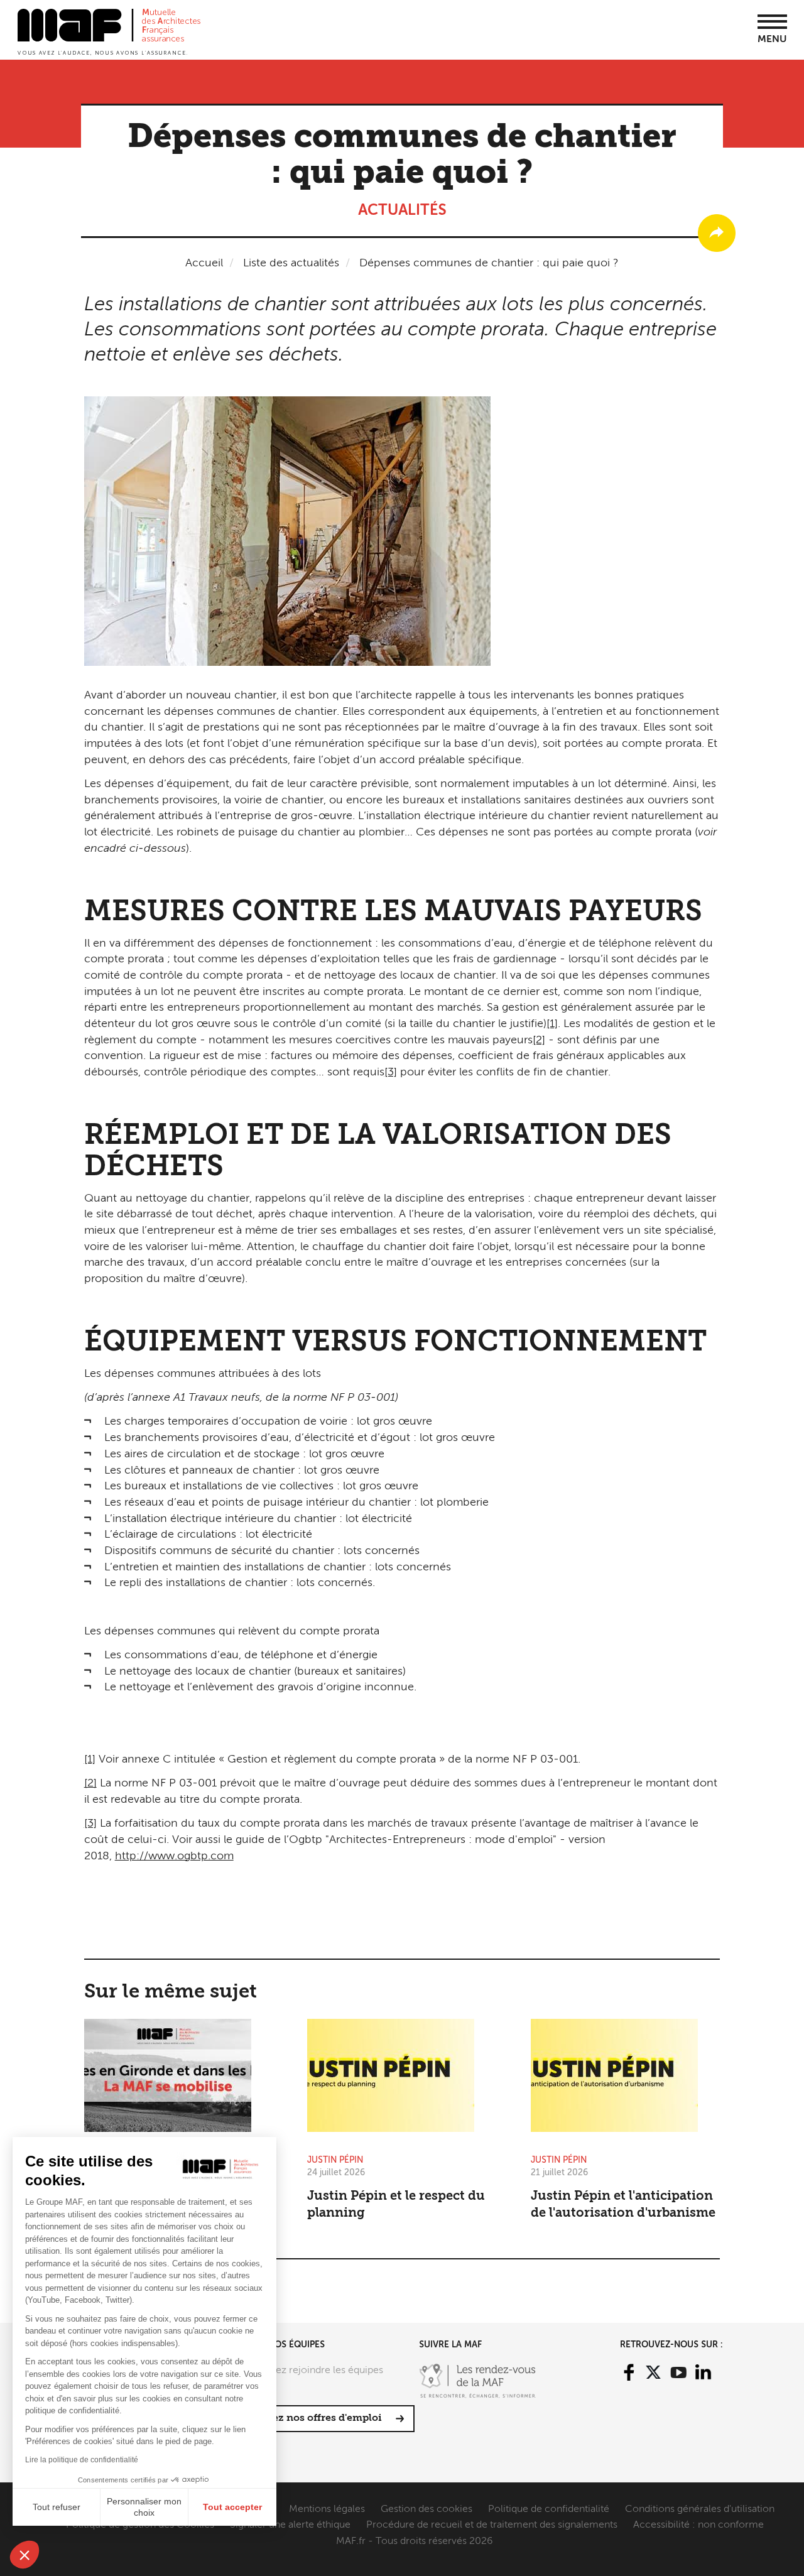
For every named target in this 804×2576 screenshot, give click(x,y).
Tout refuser (57, 2507)
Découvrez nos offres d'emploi (306, 2418)
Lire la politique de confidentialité (82, 2460)
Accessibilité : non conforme (698, 2525)
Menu (772, 40)
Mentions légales (327, 2509)
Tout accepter (232, 2507)
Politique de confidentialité (549, 2509)
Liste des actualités (291, 263)
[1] (552, 1024)
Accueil (204, 263)
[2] (539, 1040)
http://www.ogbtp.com (174, 1856)
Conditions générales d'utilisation (700, 2509)
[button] (24, 2555)
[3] (391, 1072)
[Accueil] (109, 31)
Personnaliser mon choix (144, 2507)
